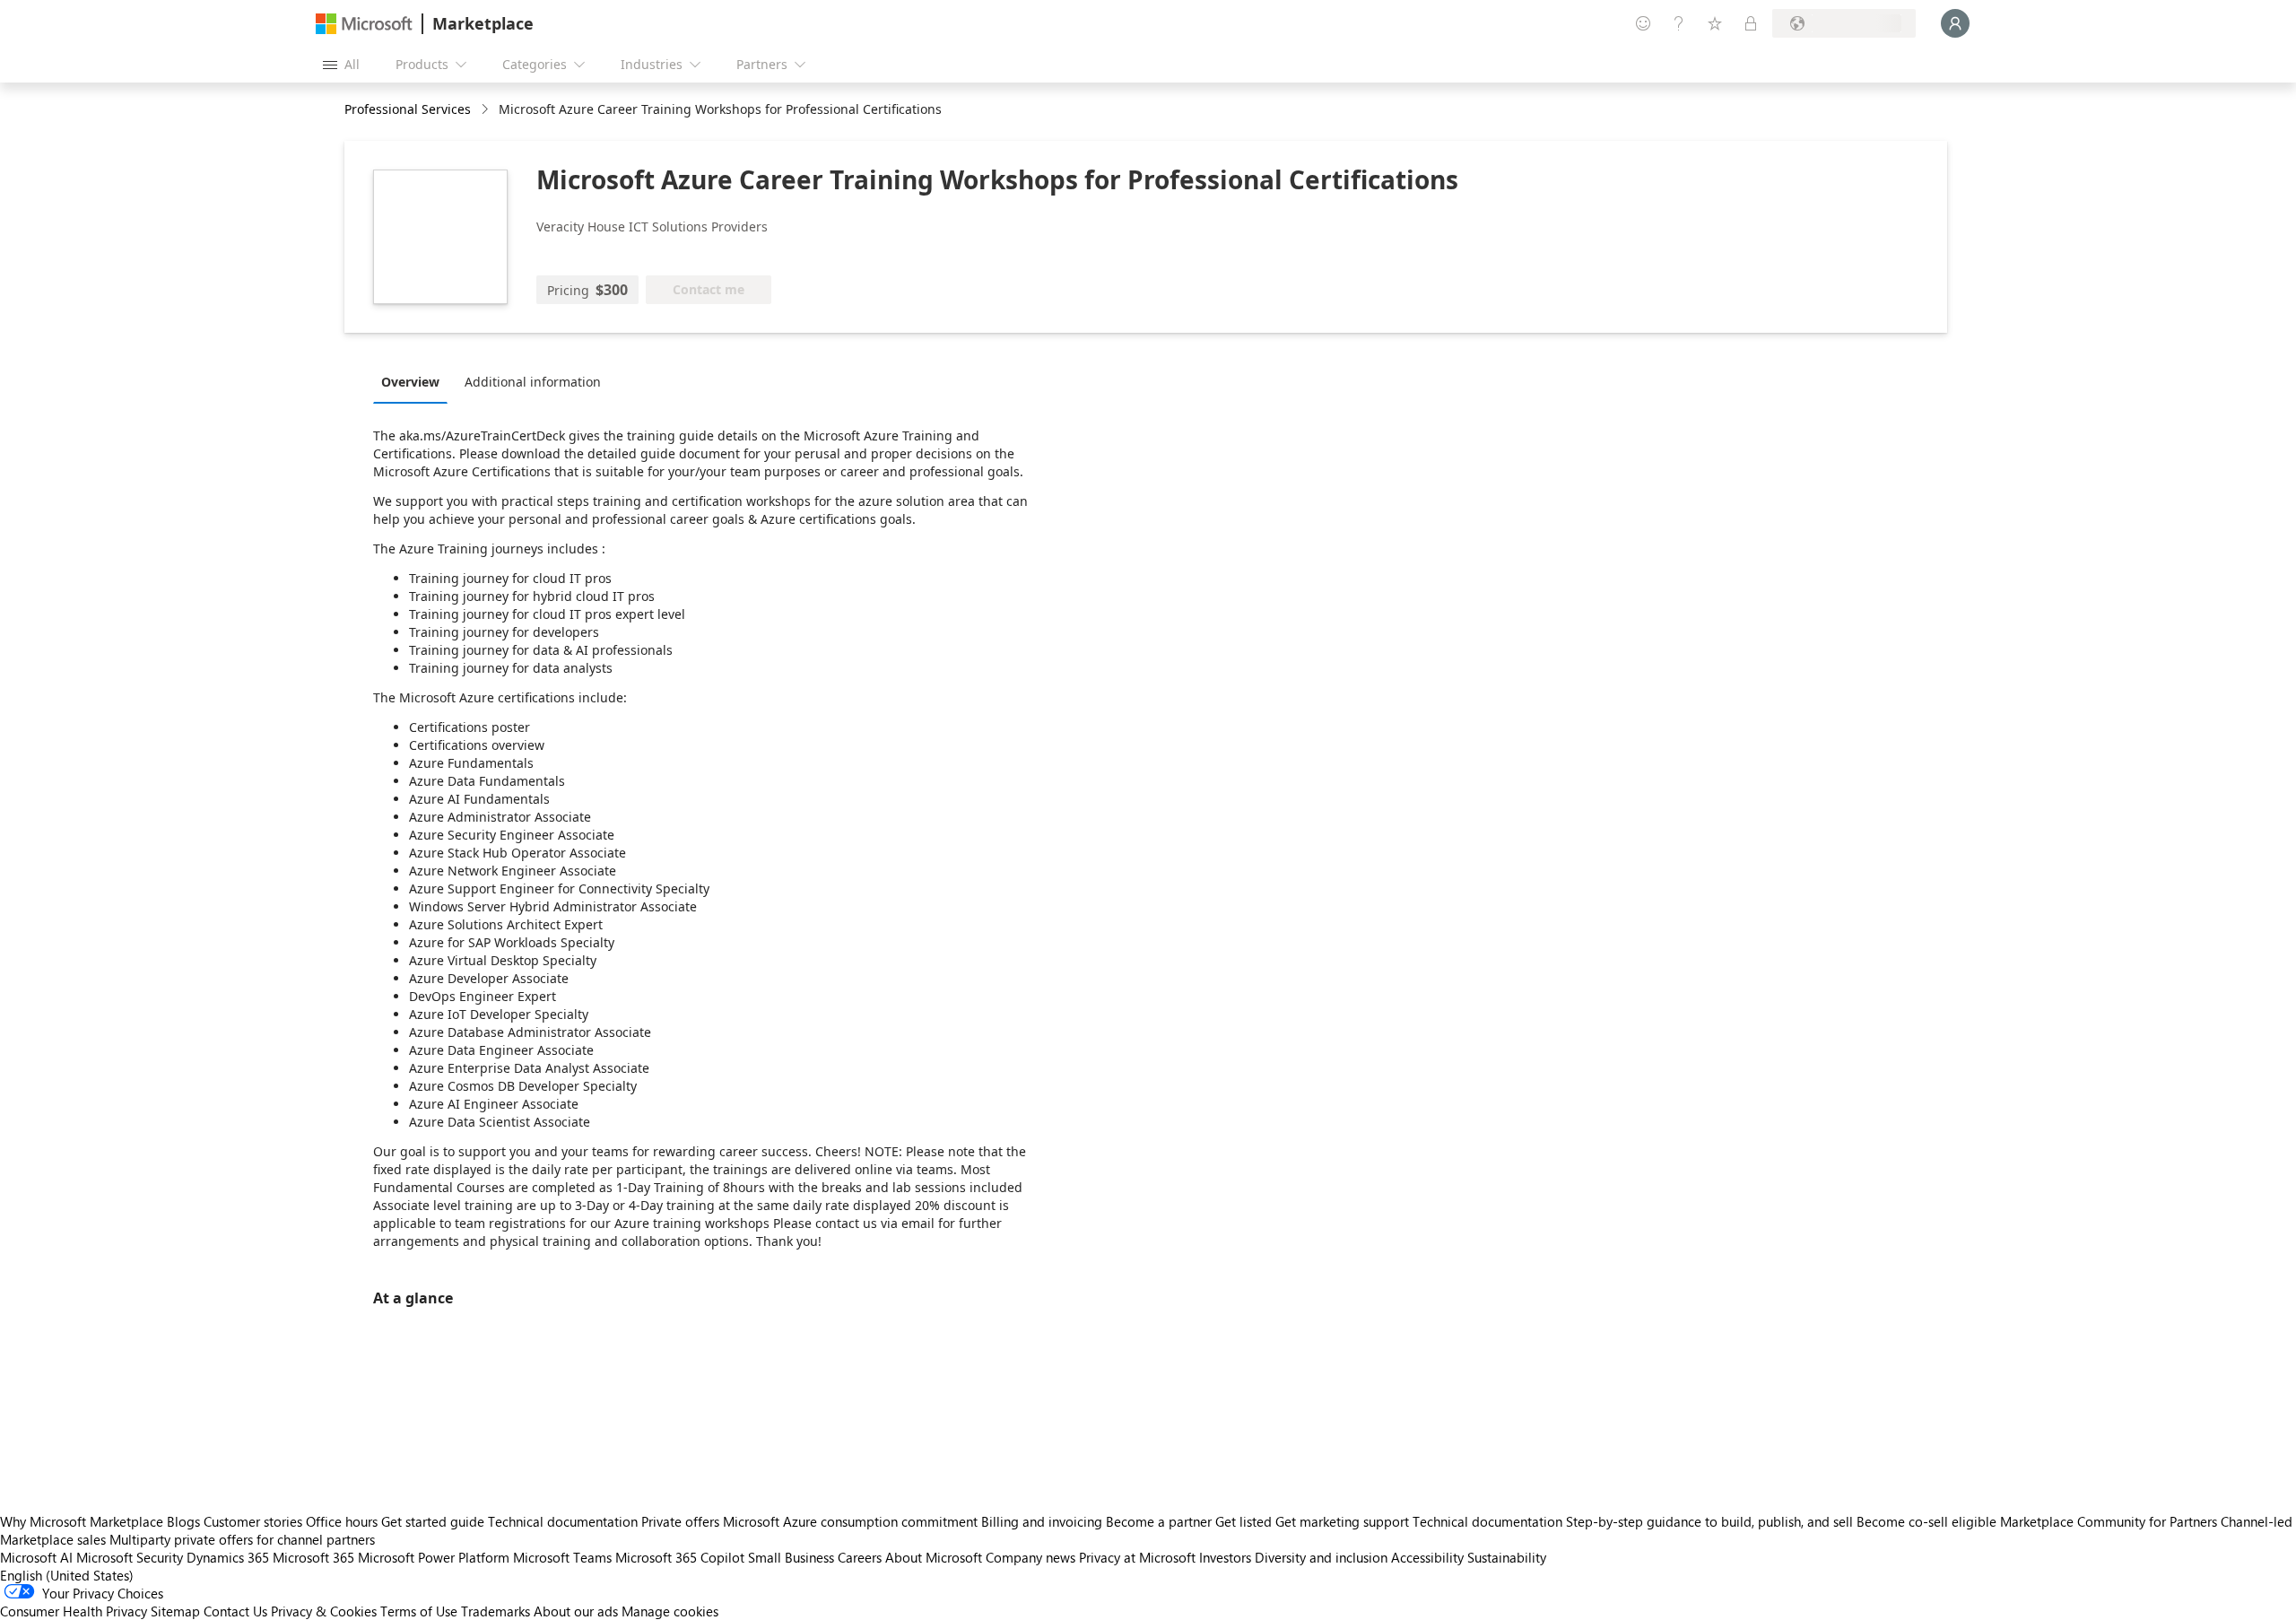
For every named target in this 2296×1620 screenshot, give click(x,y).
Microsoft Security (130, 1557)
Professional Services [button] (408, 109)
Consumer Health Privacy (74, 1611)
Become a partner (1159, 1521)
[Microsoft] (364, 24)
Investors (1225, 1557)
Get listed (1244, 1521)
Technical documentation (563, 1521)
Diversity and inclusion (1321, 1557)
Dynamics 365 (228, 1557)
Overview (410, 382)
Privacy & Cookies (324, 1611)
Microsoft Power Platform (434, 1557)
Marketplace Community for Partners (2109, 1521)
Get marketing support (1342, 1521)
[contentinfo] (487, 110)
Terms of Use (419, 1611)
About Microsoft (934, 1557)
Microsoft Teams (562, 1557)
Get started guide (433, 1521)
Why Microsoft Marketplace (82, 1521)
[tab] (415, 381)
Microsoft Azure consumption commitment (852, 1521)
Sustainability (1507, 1557)
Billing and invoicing (1042, 1521)
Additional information (533, 382)
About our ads (576, 1611)
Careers (860, 1557)
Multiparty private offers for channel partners (242, 1539)
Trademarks (496, 1611)
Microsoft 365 (313, 1557)
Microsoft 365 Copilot (680, 1557)
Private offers (680, 1521)
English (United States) (67, 1575)
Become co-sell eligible (1926, 1521)
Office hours (342, 1521)
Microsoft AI (36, 1557)
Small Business (791, 1557)
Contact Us (235, 1611)
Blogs (183, 1521)
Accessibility (1427, 1557)
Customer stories (253, 1521)
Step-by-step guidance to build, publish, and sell (1709, 1521)
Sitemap (175, 1611)
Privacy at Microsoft (1137, 1557)
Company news (1031, 1557)
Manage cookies (670, 1611)
